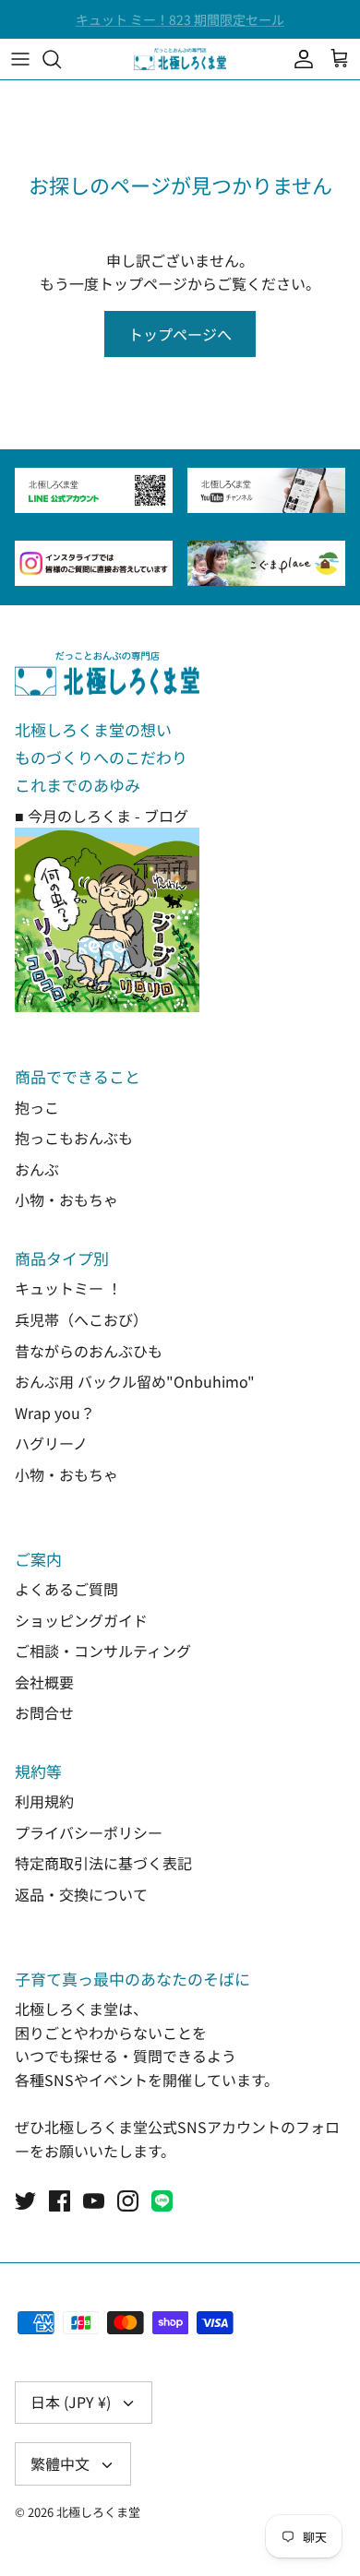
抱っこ (37, 1107)
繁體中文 (60, 2463)
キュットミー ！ (68, 1288)
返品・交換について (81, 1894)
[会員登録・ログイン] (299, 59)
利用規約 (44, 1801)
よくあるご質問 (66, 1589)
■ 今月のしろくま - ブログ (102, 816)
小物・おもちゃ (66, 1199)
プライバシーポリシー (89, 1832)
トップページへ (180, 334)
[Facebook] (60, 2201)
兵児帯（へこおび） (81, 1319)
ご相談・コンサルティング (103, 1651)
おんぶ (37, 1169)
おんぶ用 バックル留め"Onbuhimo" (135, 1381)
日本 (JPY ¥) (71, 2402)
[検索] (61, 59)
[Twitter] (25, 2201)
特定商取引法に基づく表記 (103, 1863)
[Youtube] (94, 2201)
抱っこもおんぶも (74, 1138)
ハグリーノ (51, 1443)
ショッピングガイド (81, 1620)
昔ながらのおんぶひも (89, 1351)
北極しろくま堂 (98, 2512)
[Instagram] (128, 2201)
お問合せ (44, 1712)
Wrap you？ (55, 1413)
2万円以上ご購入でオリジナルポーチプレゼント (180, 27)
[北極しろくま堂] (180, 59)
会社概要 (44, 1682)
